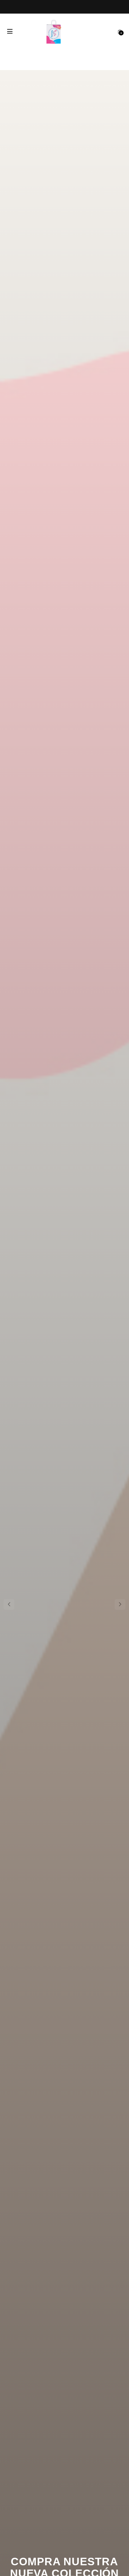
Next (120, 1604)
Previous (9, 1604)
